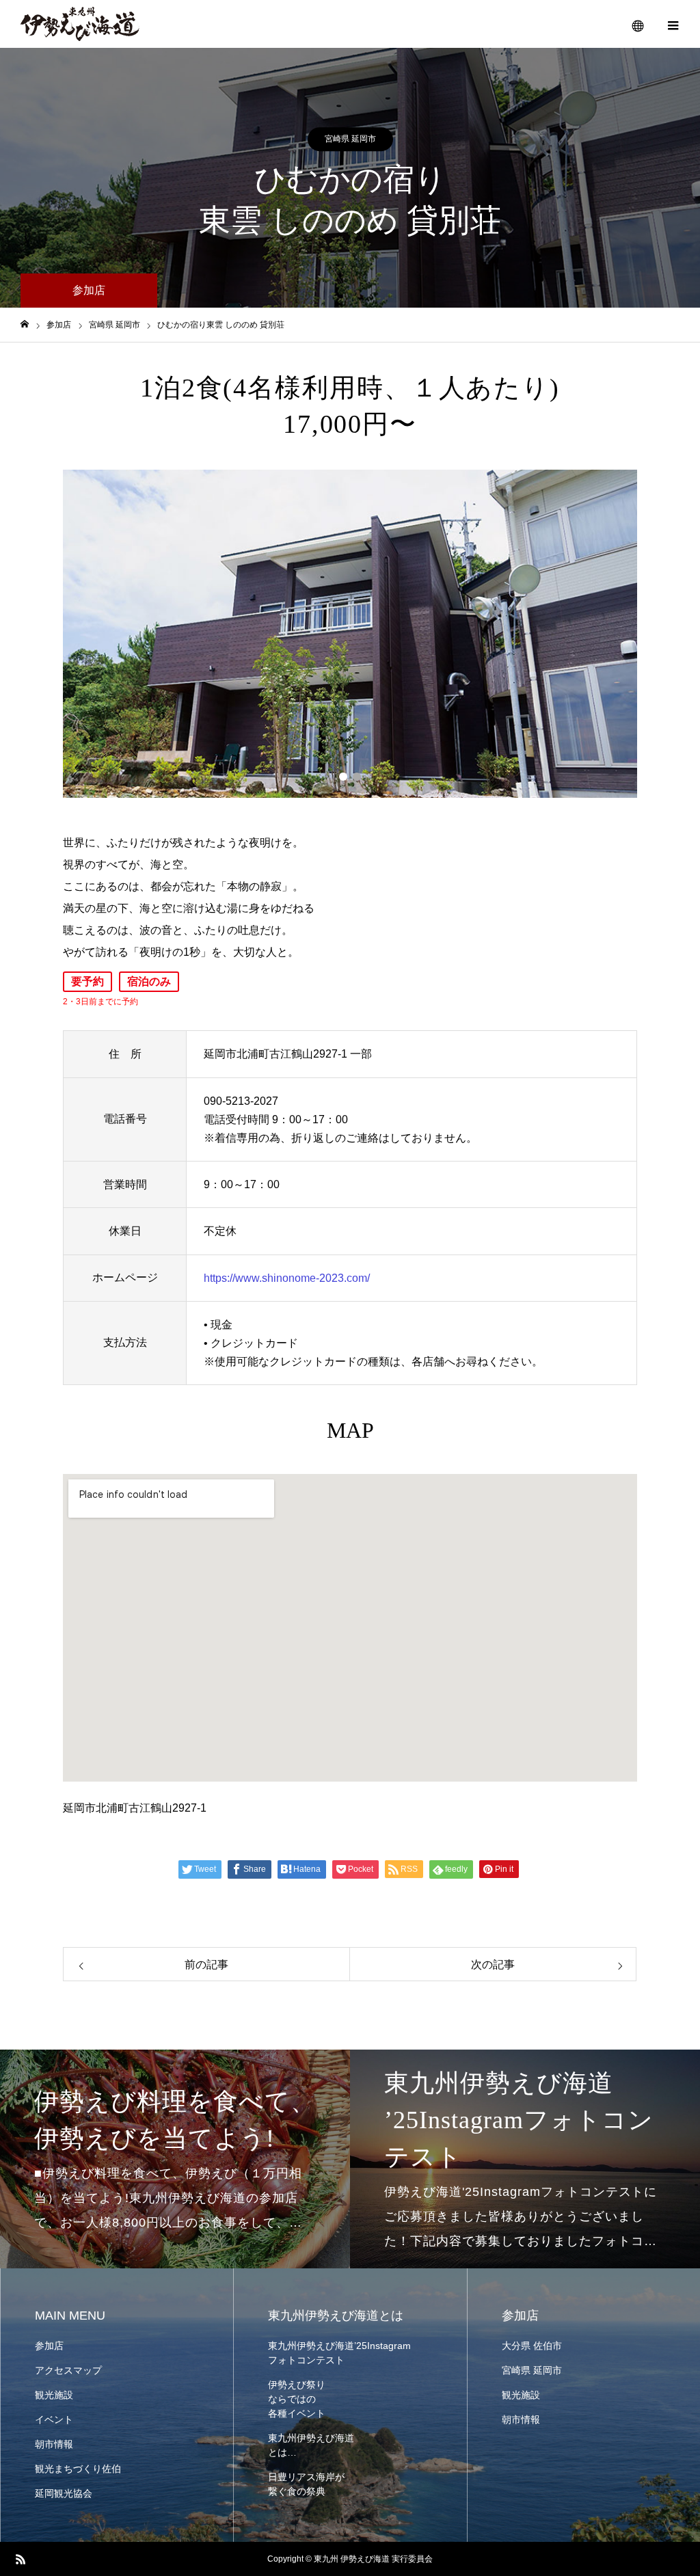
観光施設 (54, 2395)
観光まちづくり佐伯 (78, 2469)
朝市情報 (54, 2444)
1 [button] (343, 777)
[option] (350, 634)
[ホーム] (25, 324)
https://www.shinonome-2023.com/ (287, 1278)
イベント (54, 2419)
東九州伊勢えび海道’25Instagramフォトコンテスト (339, 2353)
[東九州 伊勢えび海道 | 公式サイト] (80, 24)
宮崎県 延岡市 (350, 139)
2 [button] (357, 777)
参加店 (49, 2346)
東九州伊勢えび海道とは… (311, 2445)
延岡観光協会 (64, 2493)
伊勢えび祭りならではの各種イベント (297, 2399)
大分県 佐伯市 (532, 2346)
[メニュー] (673, 24)
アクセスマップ (68, 2370)
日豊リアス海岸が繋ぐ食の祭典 (306, 2484)
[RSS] (21, 2559)
